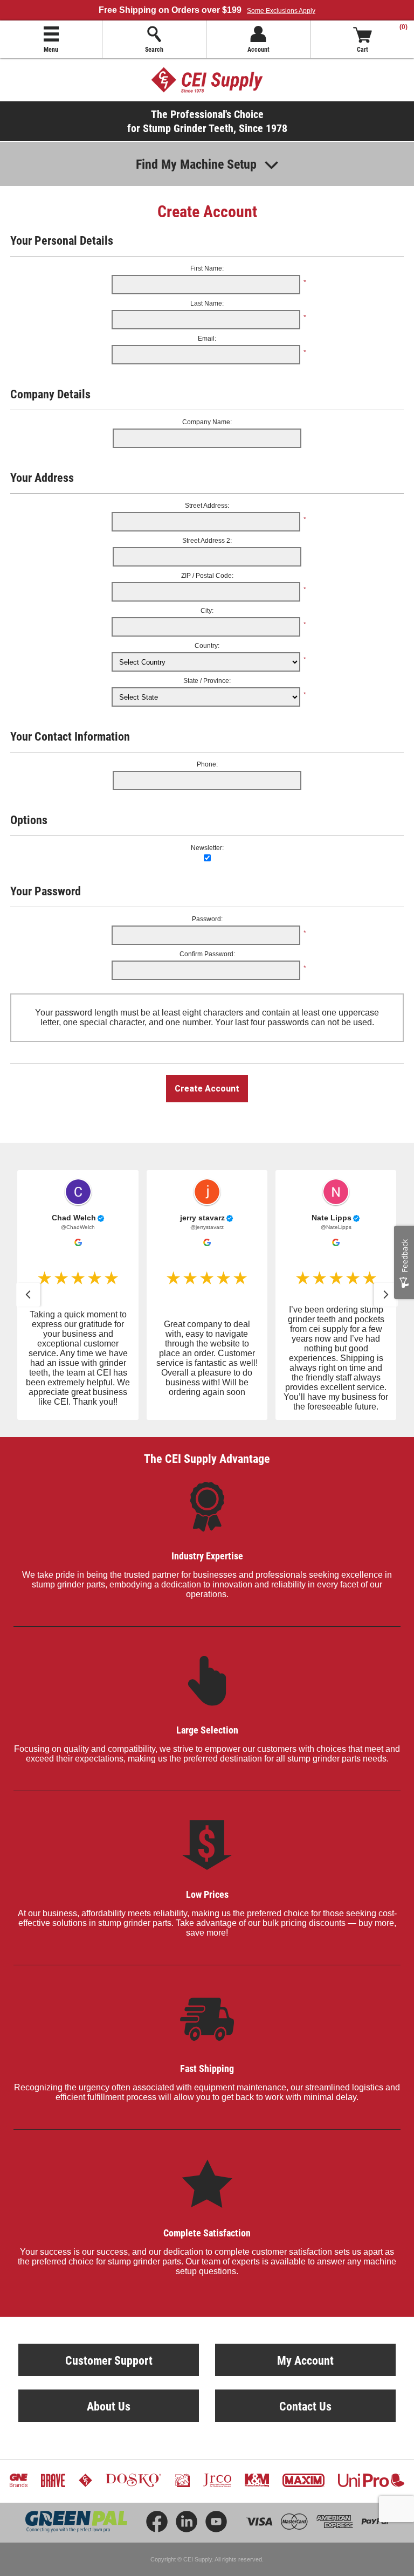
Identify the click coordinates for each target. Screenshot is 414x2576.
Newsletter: (207, 848)
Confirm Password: (207, 954)
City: (207, 611)
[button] (28, 1295)
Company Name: (207, 422)
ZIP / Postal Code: (207, 576)
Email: (207, 339)
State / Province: (207, 681)
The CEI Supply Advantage (207, 1458)
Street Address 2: (207, 541)
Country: (207, 646)
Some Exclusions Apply (281, 11)
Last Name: (207, 303)
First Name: (207, 268)
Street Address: (207, 506)
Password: (207, 919)
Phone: (207, 764)
